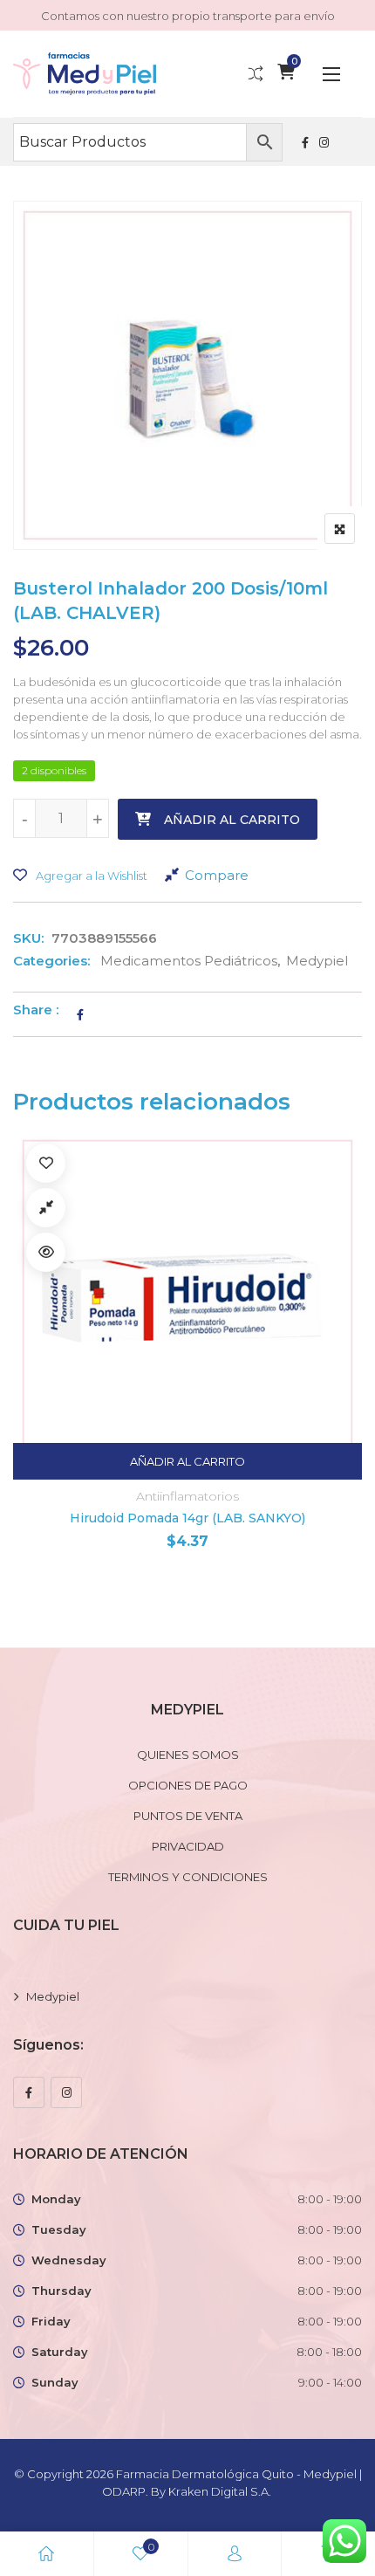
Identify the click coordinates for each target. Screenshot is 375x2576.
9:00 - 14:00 (330, 2382)
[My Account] (235, 2554)
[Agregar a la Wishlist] (46, 1163)
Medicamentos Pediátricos (189, 961)
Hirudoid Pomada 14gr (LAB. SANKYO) (187, 1518)
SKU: (28, 938)
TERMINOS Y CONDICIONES (188, 1877)
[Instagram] (66, 2092)
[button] (331, 74)
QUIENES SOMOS (188, 1755)
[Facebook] (29, 2092)
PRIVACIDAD (188, 1846)
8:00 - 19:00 (330, 2199)
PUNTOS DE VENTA (188, 1816)
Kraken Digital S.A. (221, 2491)
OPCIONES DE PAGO (188, 1785)
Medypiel (317, 961)
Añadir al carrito (232, 820)
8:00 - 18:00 (329, 2352)
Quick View (46, 1252)
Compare (217, 875)
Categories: (51, 961)
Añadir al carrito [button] (187, 1461)
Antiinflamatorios (187, 1496)
